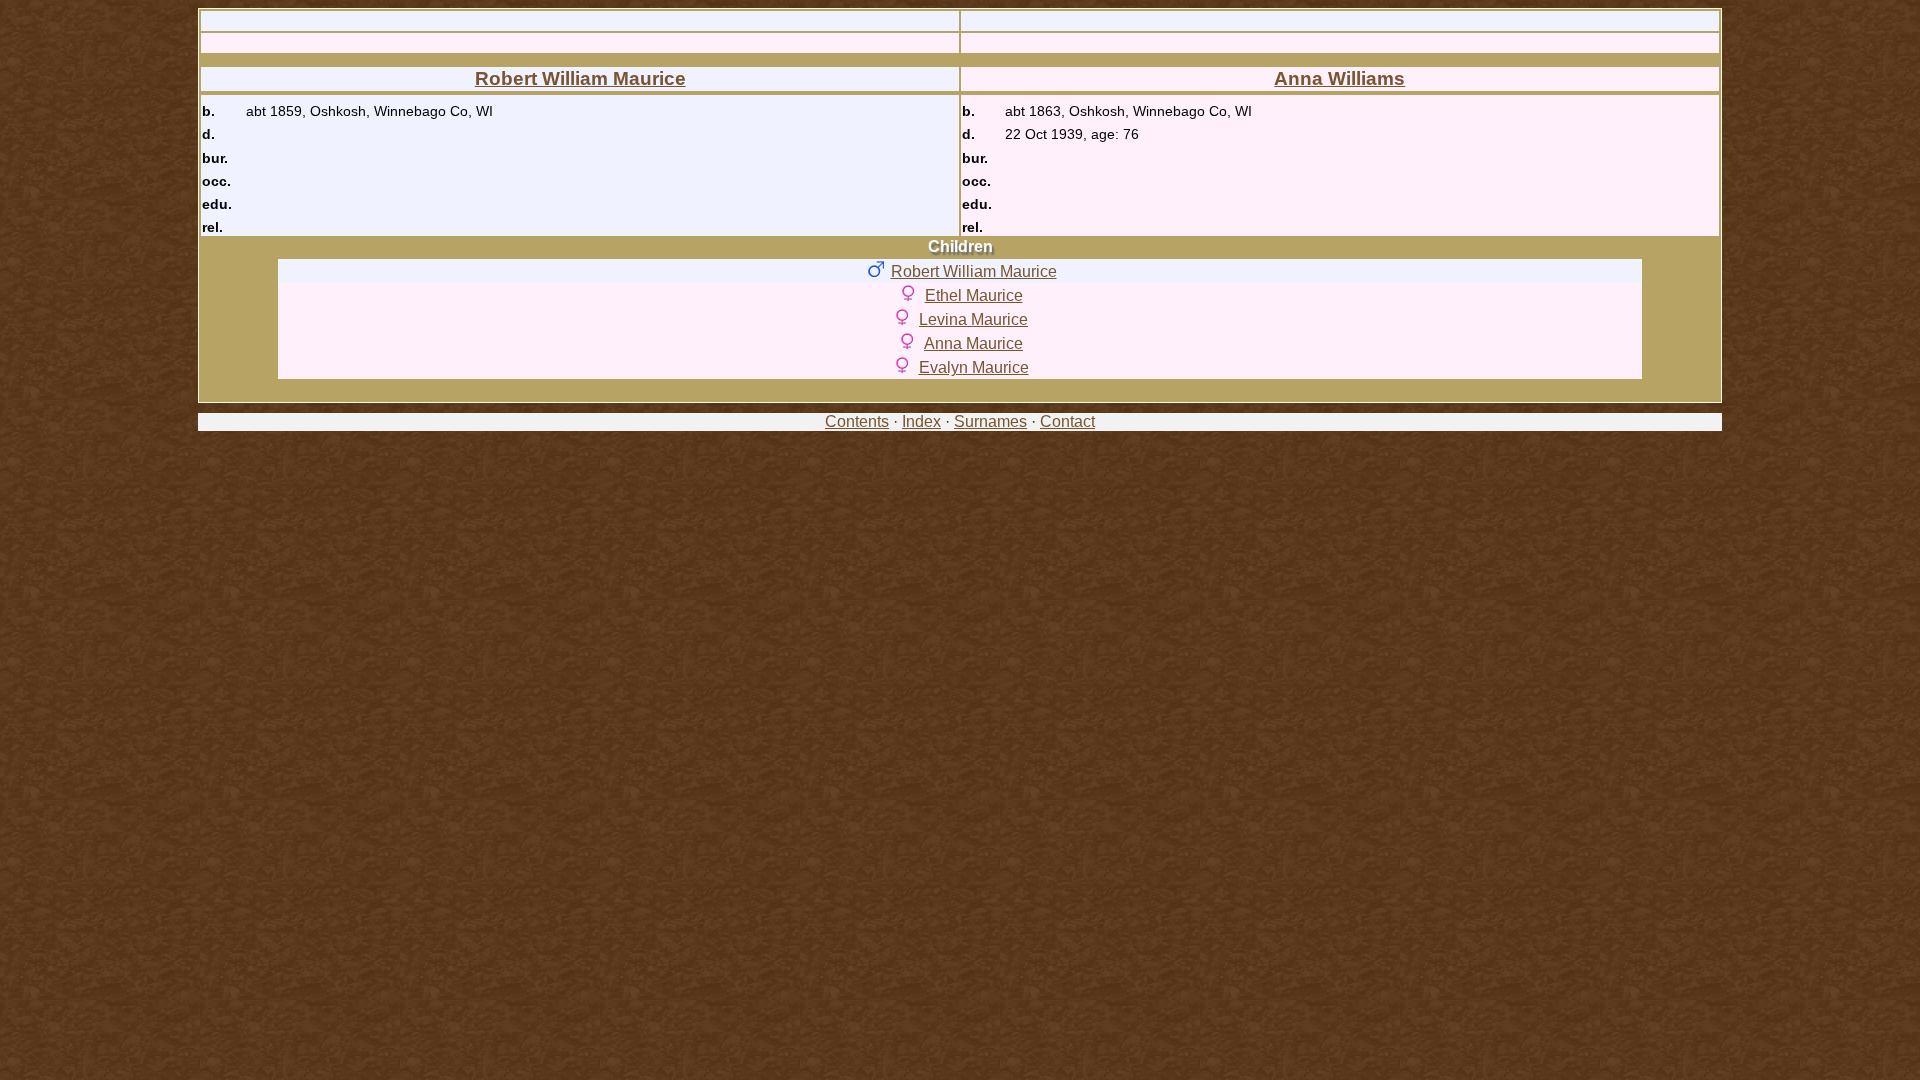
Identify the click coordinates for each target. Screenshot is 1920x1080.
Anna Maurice (973, 343)
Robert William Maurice (580, 78)
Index (921, 421)
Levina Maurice (973, 319)
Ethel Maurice (974, 295)
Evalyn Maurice (974, 367)
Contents (857, 421)
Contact (1067, 421)
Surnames (990, 421)
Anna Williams (1339, 78)
